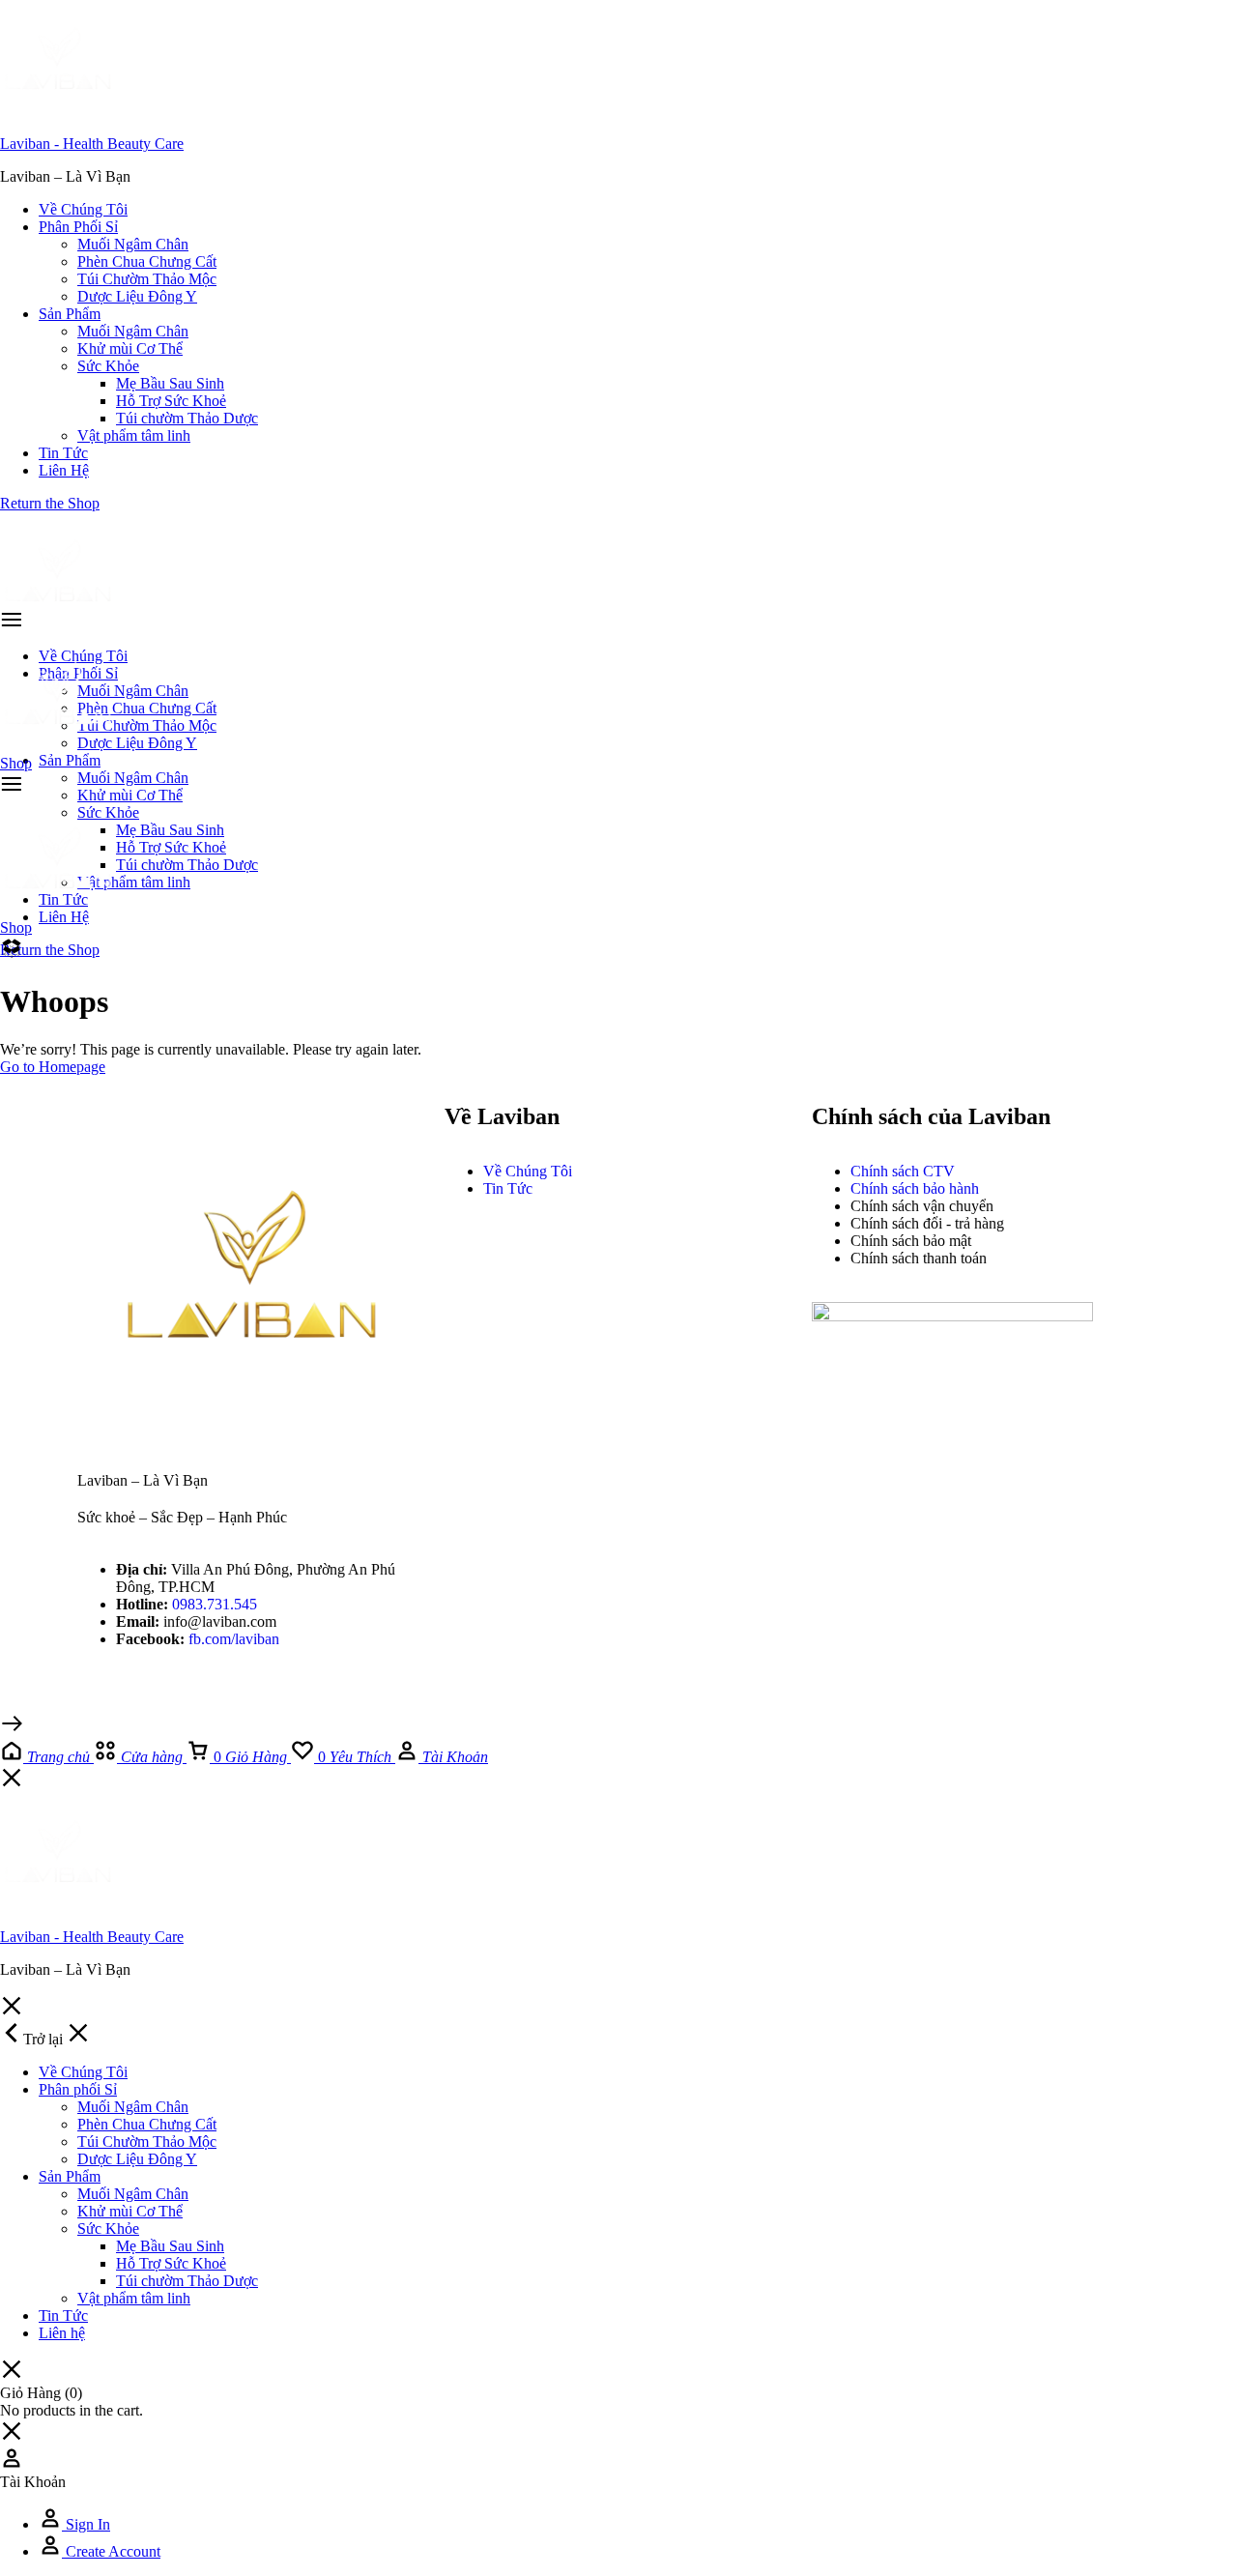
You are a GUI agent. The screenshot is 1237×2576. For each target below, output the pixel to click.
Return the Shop (50, 503)
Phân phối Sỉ (78, 227)
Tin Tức (63, 453)
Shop (16, 763)
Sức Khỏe (108, 366)
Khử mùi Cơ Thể (130, 348)
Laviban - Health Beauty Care (92, 144)
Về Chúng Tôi (83, 209)
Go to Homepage (53, 1067)
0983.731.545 (215, 1604)
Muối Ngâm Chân (133, 244)
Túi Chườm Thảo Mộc (147, 279)
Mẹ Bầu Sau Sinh (170, 383)
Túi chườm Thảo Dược (187, 418)
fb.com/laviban (234, 1639)
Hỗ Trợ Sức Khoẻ (171, 401)
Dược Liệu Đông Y (137, 296)
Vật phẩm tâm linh (134, 435)
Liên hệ (64, 470)
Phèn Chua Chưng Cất (147, 261)
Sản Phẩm (70, 314)
